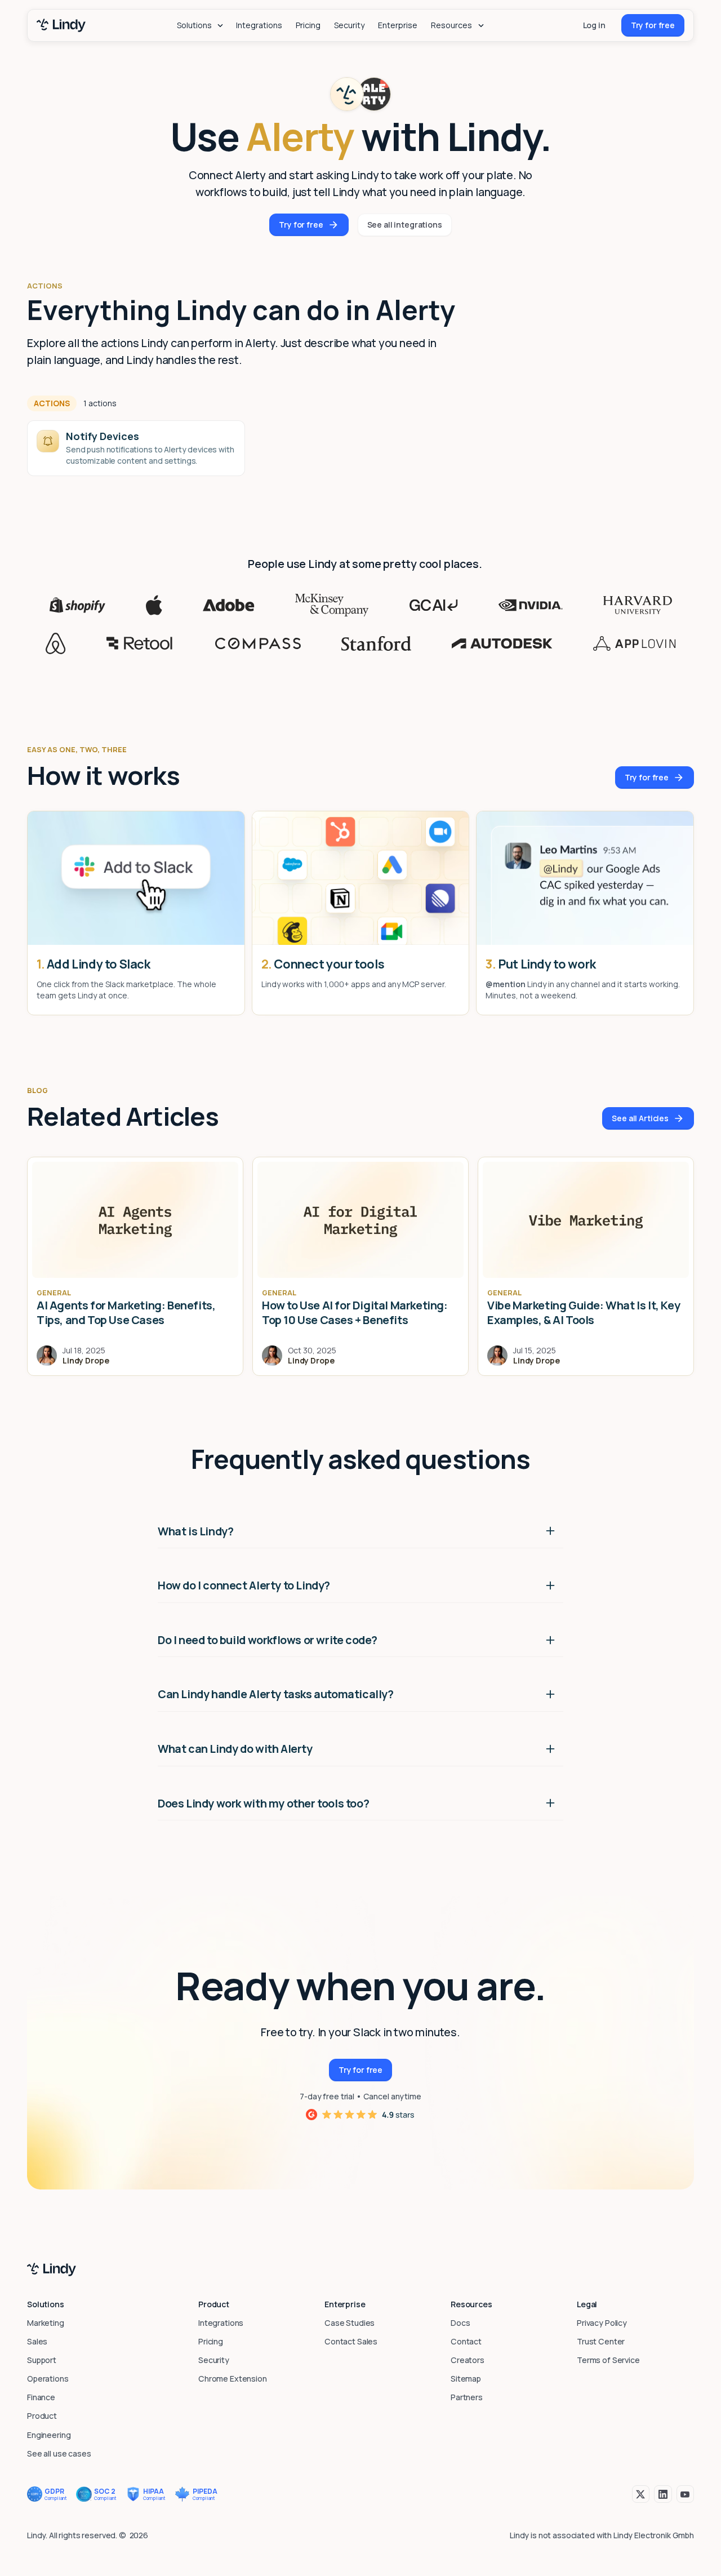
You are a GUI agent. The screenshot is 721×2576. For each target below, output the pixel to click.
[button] (200, 25)
